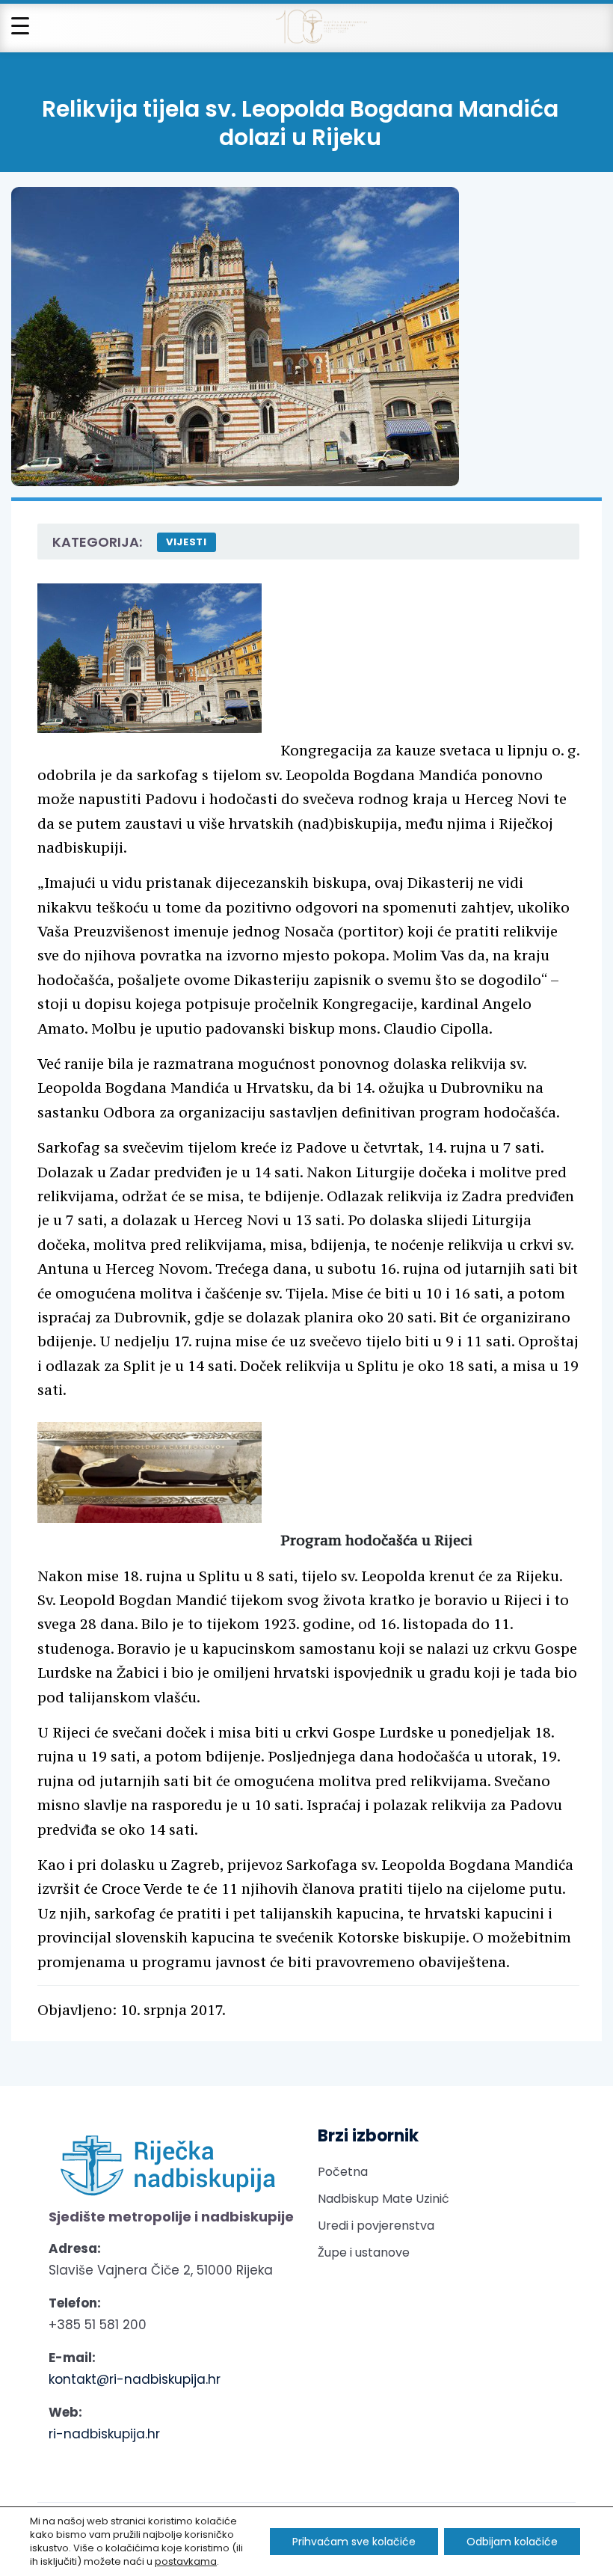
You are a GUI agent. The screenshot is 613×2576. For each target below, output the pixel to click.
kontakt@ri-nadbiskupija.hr (135, 2379)
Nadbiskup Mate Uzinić (383, 2199)
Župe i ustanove (364, 2253)
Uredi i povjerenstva (376, 2226)
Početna (343, 2172)
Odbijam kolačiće (512, 2542)
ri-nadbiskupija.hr (104, 2434)
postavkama (186, 2562)
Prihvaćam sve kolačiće (354, 2542)
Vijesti (187, 542)
